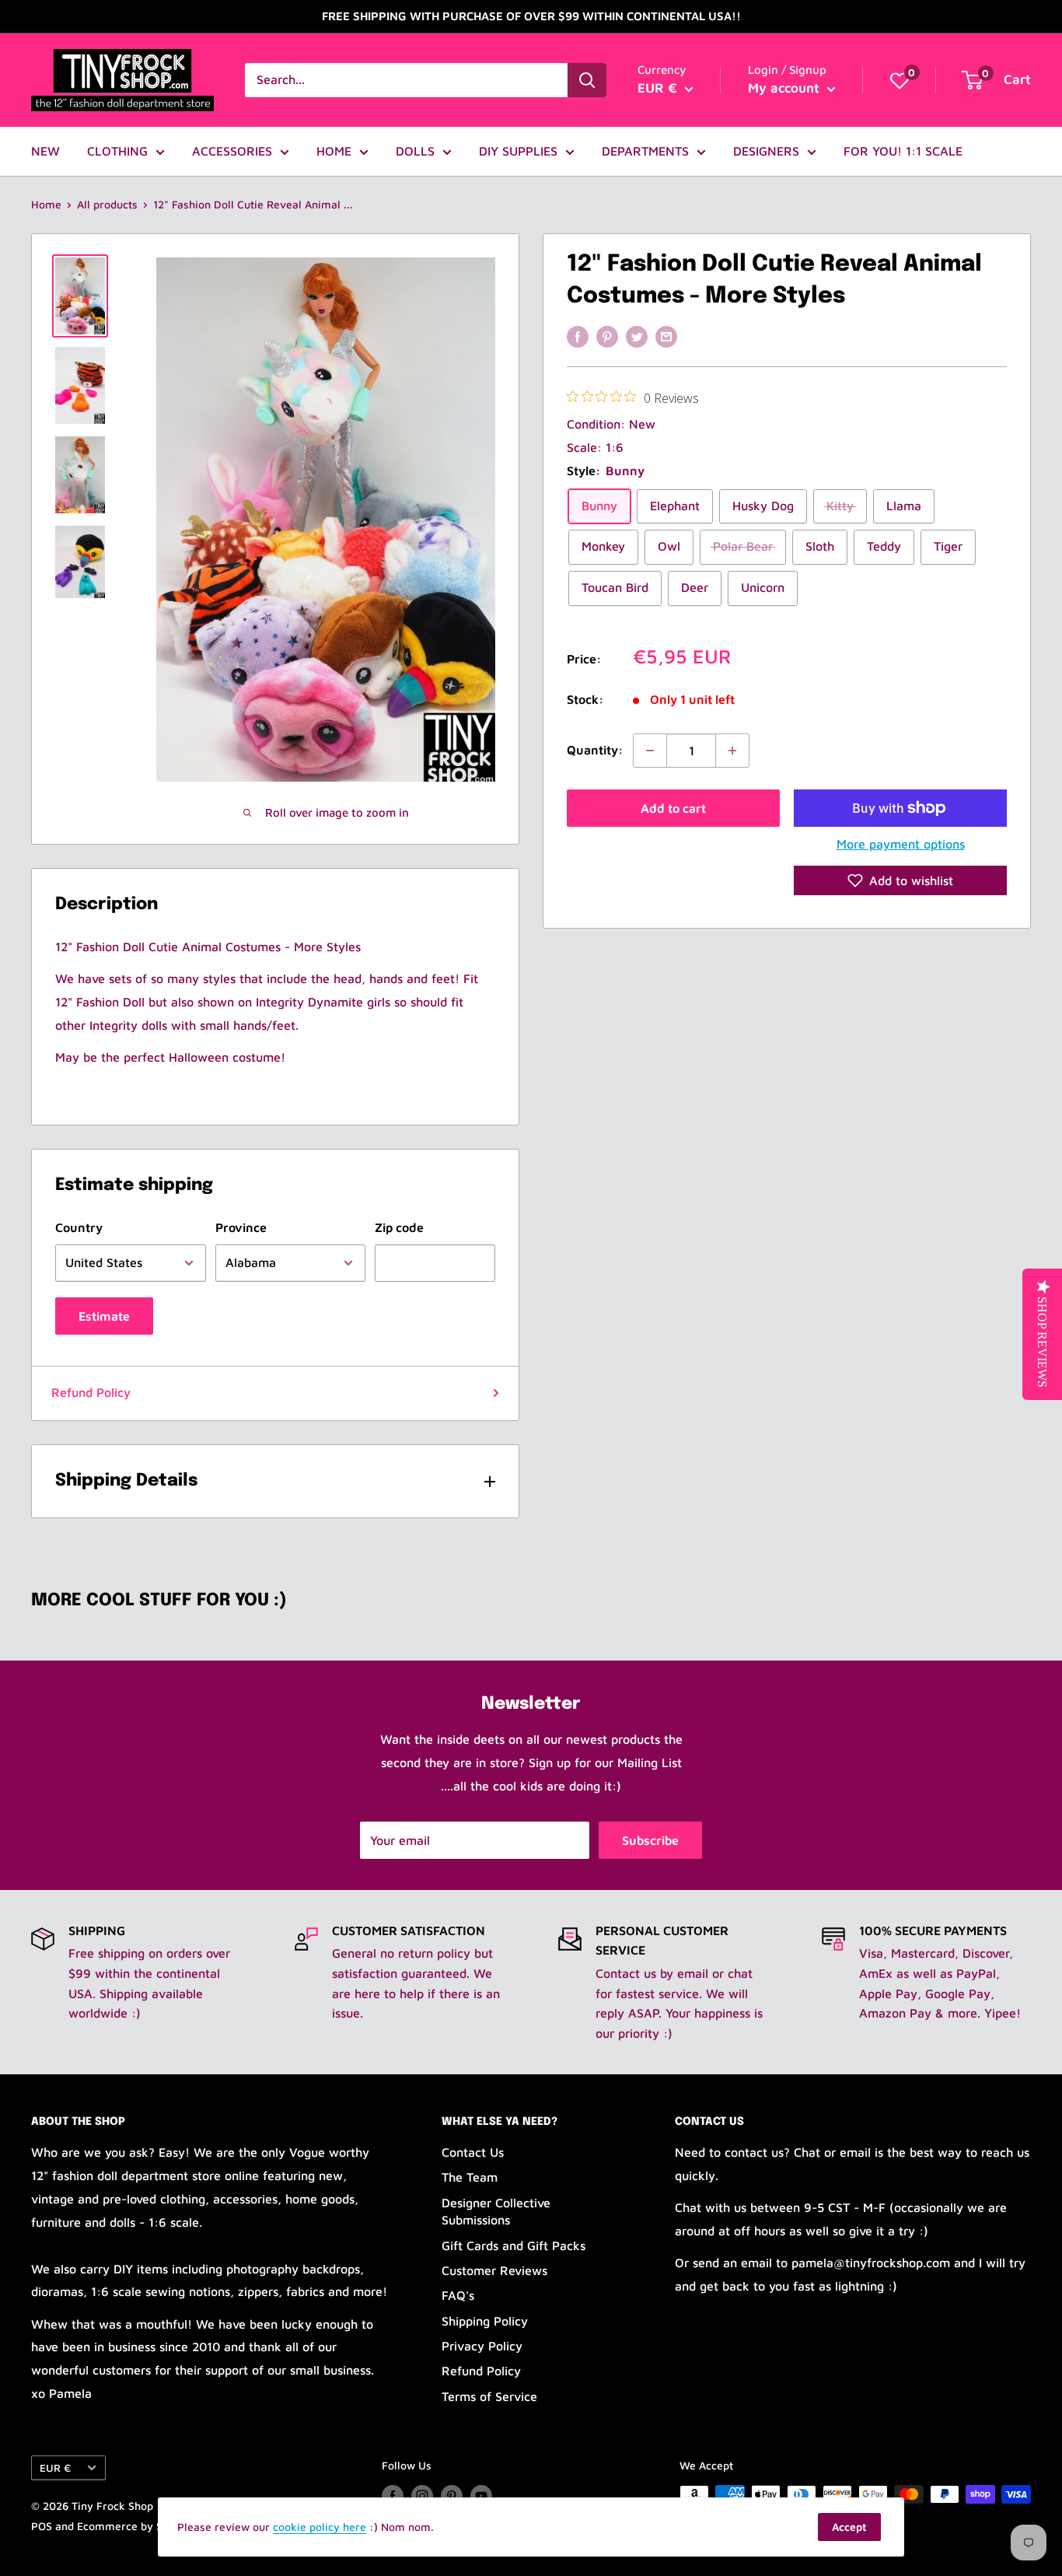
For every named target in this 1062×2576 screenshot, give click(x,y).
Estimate (104, 1316)
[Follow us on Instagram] (422, 2496)
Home (46, 204)
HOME (334, 151)
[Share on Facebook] (578, 336)
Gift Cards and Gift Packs (514, 2245)
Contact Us (473, 2152)
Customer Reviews (494, 2270)
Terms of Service (489, 2396)
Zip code (399, 1227)
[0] (900, 80)
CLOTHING (117, 151)
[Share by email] (666, 336)
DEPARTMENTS (645, 151)
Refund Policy (91, 1392)
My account (786, 88)
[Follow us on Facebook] (393, 2496)
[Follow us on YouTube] (481, 2496)
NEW (45, 151)
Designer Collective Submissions (496, 2211)
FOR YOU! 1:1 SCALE (903, 151)
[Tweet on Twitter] (637, 336)
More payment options (901, 844)
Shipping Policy (485, 2321)
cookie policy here (320, 2527)
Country (79, 1227)
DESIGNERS (766, 151)
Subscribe (650, 1840)
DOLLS (415, 151)
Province (241, 1227)
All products (107, 204)
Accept (849, 2527)
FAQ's (458, 2295)
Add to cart (673, 808)
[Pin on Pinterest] (607, 336)
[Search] (587, 80)
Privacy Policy (482, 2346)
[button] (900, 880)
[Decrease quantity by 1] (650, 751)
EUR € (55, 2468)
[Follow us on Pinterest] (452, 2496)
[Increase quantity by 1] (732, 751)
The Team (470, 2177)
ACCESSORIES (232, 151)
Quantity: (595, 750)
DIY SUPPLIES (518, 151)
